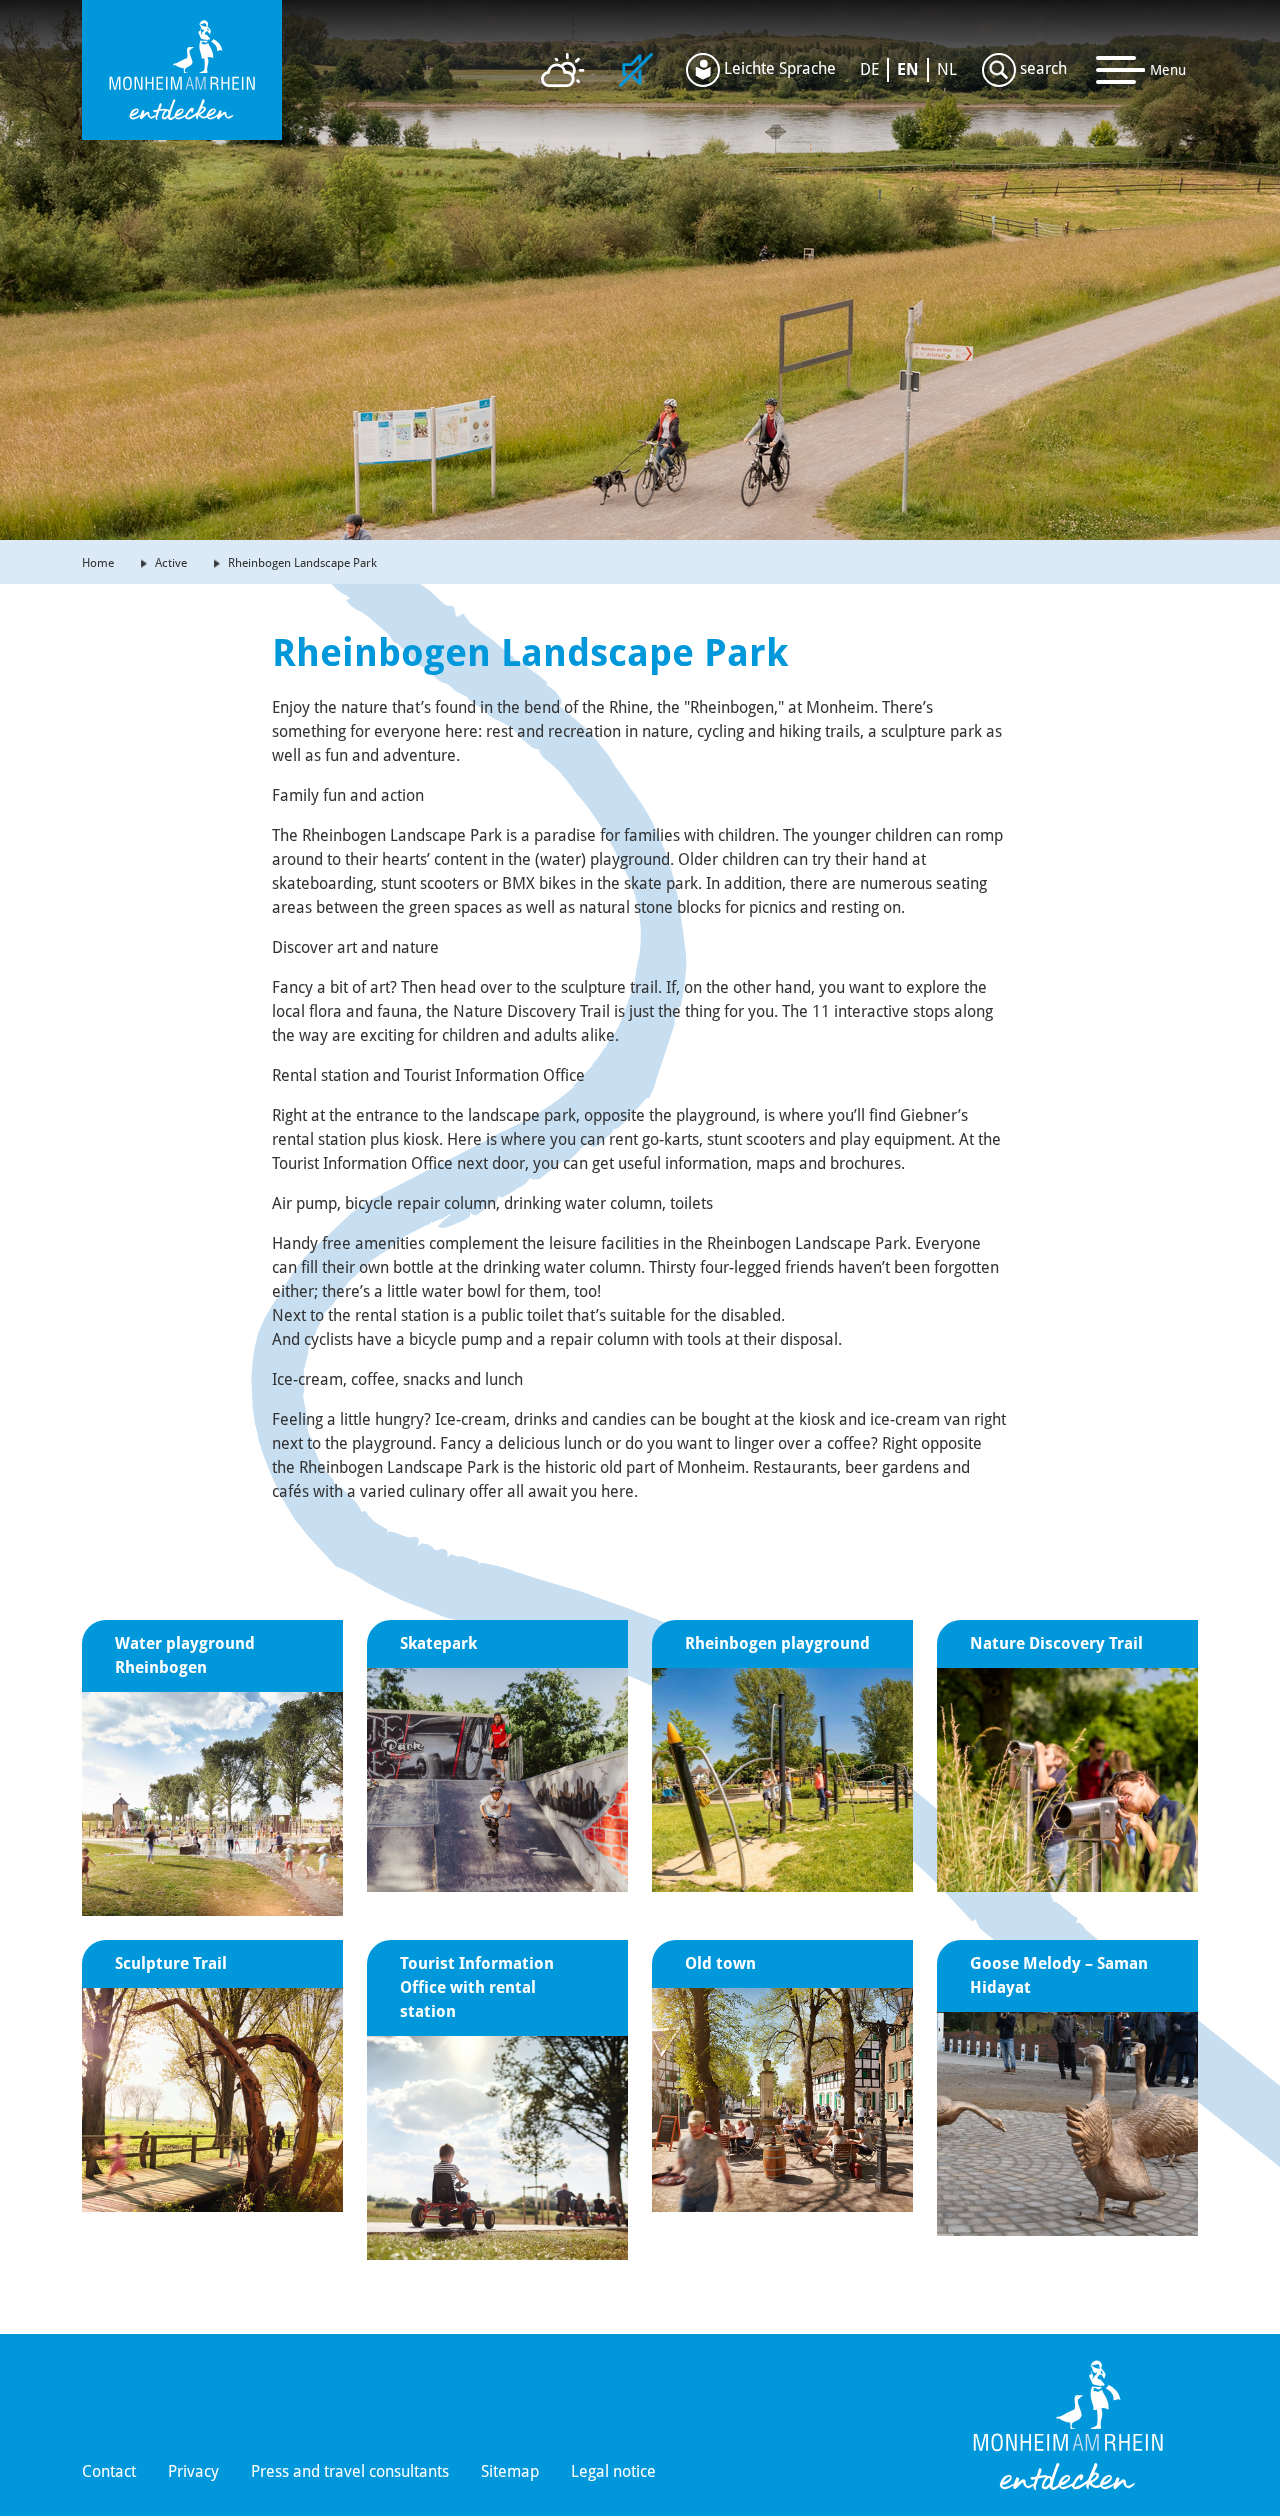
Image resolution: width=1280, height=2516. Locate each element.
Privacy (193, 2471)
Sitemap (510, 2471)
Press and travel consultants (350, 2471)
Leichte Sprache (778, 68)
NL (947, 69)
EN (908, 69)
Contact (109, 2471)
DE (869, 69)
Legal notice (613, 2471)
